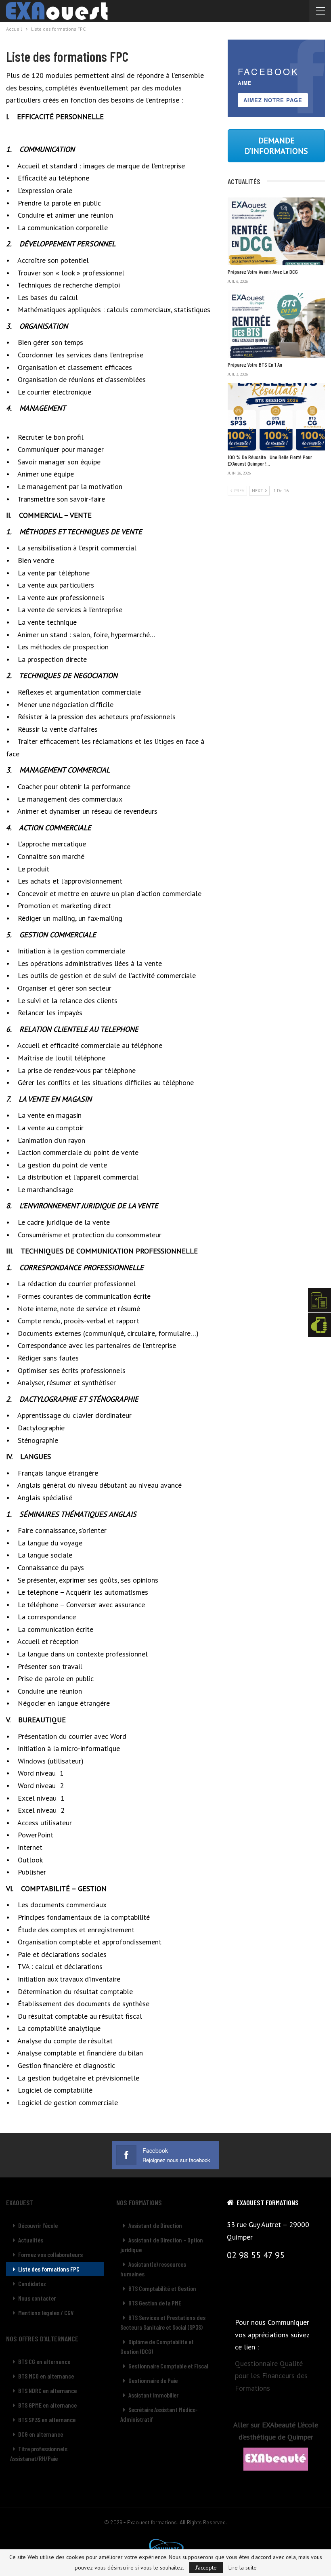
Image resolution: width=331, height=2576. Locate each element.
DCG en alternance (41, 2434)
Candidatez (32, 2283)
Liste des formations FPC (49, 2269)
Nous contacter (37, 2298)
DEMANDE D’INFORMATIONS (276, 146)
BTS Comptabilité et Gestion (162, 2288)
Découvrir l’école (38, 2225)
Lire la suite (243, 2568)
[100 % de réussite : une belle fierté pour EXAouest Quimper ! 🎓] (276, 417)
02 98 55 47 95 (256, 2255)
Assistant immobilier (153, 2395)
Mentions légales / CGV (46, 2313)
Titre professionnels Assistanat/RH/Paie (39, 2453)
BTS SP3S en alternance (47, 2420)
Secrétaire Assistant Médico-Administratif (159, 2414)
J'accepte (206, 2568)
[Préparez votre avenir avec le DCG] (276, 231)
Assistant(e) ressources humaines (153, 2269)
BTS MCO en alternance (46, 2376)
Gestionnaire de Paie (153, 2380)
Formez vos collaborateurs (50, 2254)
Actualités (31, 2240)
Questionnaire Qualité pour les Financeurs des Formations (271, 2376)
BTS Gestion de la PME (155, 2303)
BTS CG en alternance (44, 2361)
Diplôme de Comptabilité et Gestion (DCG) (157, 2346)
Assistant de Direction (155, 2225)
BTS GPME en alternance (47, 2405)
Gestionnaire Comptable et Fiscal (168, 2366)
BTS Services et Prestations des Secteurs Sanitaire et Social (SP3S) (163, 2322)
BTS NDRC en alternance (47, 2390)
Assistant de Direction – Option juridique (162, 2245)
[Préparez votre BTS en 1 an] (276, 324)
